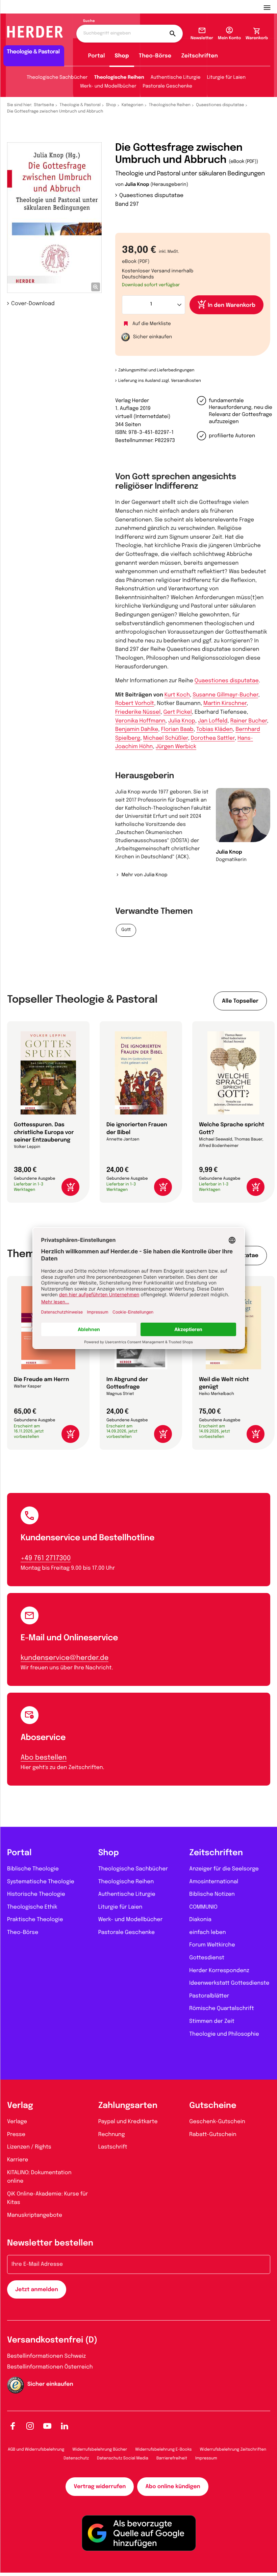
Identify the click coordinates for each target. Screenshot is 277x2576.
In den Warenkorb (232, 305)
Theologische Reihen (119, 78)
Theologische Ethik (32, 1907)
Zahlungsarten (128, 2106)
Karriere (18, 2160)
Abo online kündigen (173, 2487)
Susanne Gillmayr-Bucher (225, 695)
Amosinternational (214, 1882)
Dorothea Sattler (213, 738)
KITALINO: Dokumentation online (39, 2177)
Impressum (206, 2458)
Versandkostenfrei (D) (52, 2340)
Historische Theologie (36, 1894)
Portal (97, 56)
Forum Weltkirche (212, 1945)
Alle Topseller (240, 1001)
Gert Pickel (178, 712)
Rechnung (112, 2135)
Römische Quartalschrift (221, 2008)
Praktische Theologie (35, 1920)
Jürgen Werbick (176, 747)
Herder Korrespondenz (219, 1971)
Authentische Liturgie (176, 78)
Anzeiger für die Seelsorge (224, 1869)
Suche (89, 21)
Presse (16, 2135)
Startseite (44, 105)
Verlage (17, 2122)
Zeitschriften (199, 56)
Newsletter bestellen (50, 2243)
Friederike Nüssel (138, 712)
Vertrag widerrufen (100, 2487)
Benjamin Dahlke (137, 729)
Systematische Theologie (41, 1882)
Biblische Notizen (212, 1894)
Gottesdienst (207, 1958)
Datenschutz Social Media (123, 2458)
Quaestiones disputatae (220, 105)
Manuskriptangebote (35, 2215)
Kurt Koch (177, 695)
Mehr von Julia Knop (144, 875)
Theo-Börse (155, 56)
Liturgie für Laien (226, 78)
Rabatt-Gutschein (213, 2135)
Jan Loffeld (213, 721)
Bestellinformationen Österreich (50, 2367)
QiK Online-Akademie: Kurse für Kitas (47, 2198)
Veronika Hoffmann (140, 721)
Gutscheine (213, 2106)
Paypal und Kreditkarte (128, 2122)
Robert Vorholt (135, 703)
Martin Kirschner (225, 703)
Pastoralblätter (209, 1996)
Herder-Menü (270, 7)
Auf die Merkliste (152, 324)
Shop (122, 56)
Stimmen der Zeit (212, 2021)
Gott (126, 930)
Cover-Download (33, 304)
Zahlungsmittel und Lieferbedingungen (156, 370)
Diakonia (200, 1920)
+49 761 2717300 (46, 1558)
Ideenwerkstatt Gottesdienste (229, 1983)
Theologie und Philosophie (224, 2034)
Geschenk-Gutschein (217, 2122)
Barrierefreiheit (172, 2458)
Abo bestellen (44, 1758)
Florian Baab (177, 729)
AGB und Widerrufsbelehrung (36, 2450)
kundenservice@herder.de (65, 1658)
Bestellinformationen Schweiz (46, 2356)
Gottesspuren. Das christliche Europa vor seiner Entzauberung (44, 1132)
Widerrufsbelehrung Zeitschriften (233, 2450)
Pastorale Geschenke (168, 87)
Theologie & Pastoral (80, 105)
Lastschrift (113, 2147)
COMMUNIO (203, 1907)
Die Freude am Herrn (42, 1380)
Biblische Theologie (33, 1869)
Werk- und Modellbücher (108, 87)
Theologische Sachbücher (57, 78)
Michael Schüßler (166, 738)
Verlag (20, 2106)
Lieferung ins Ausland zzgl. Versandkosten (160, 381)
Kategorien (132, 105)
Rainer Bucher (249, 721)
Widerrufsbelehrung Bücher (100, 2450)
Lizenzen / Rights (29, 2147)
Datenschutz (76, 2458)
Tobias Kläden (215, 729)
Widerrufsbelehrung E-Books (163, 2450)
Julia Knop (137, 185)
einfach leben (207, 1932)
